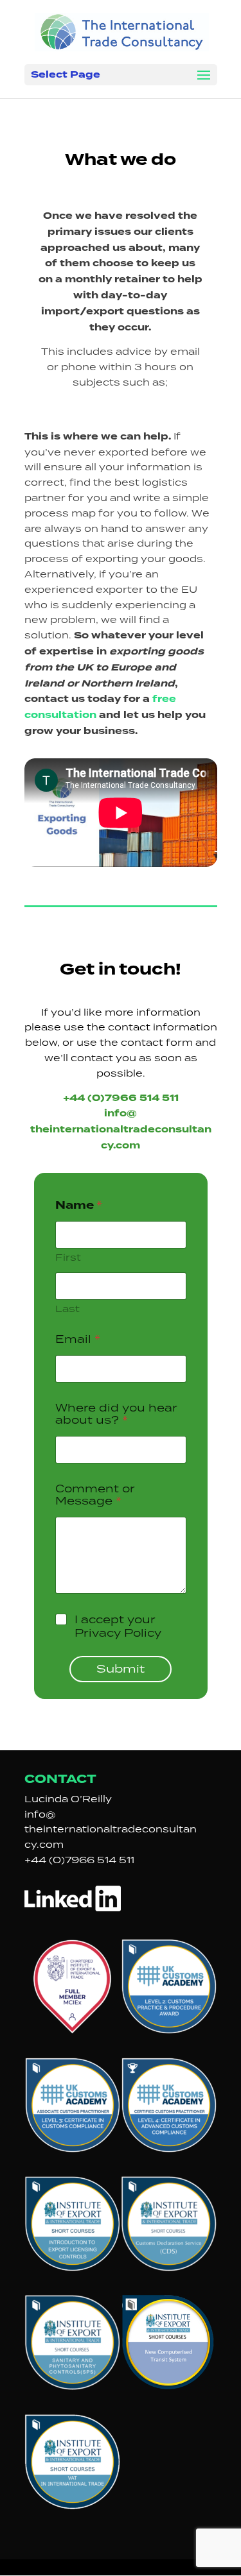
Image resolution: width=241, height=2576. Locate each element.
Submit (121, 1668)
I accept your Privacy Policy (118, 1626)
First (68, 1257)
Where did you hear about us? (116, 1414)
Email (78, 1339)
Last (67, 1309)
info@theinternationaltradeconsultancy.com (111, 1830)
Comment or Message (95, 1495)
